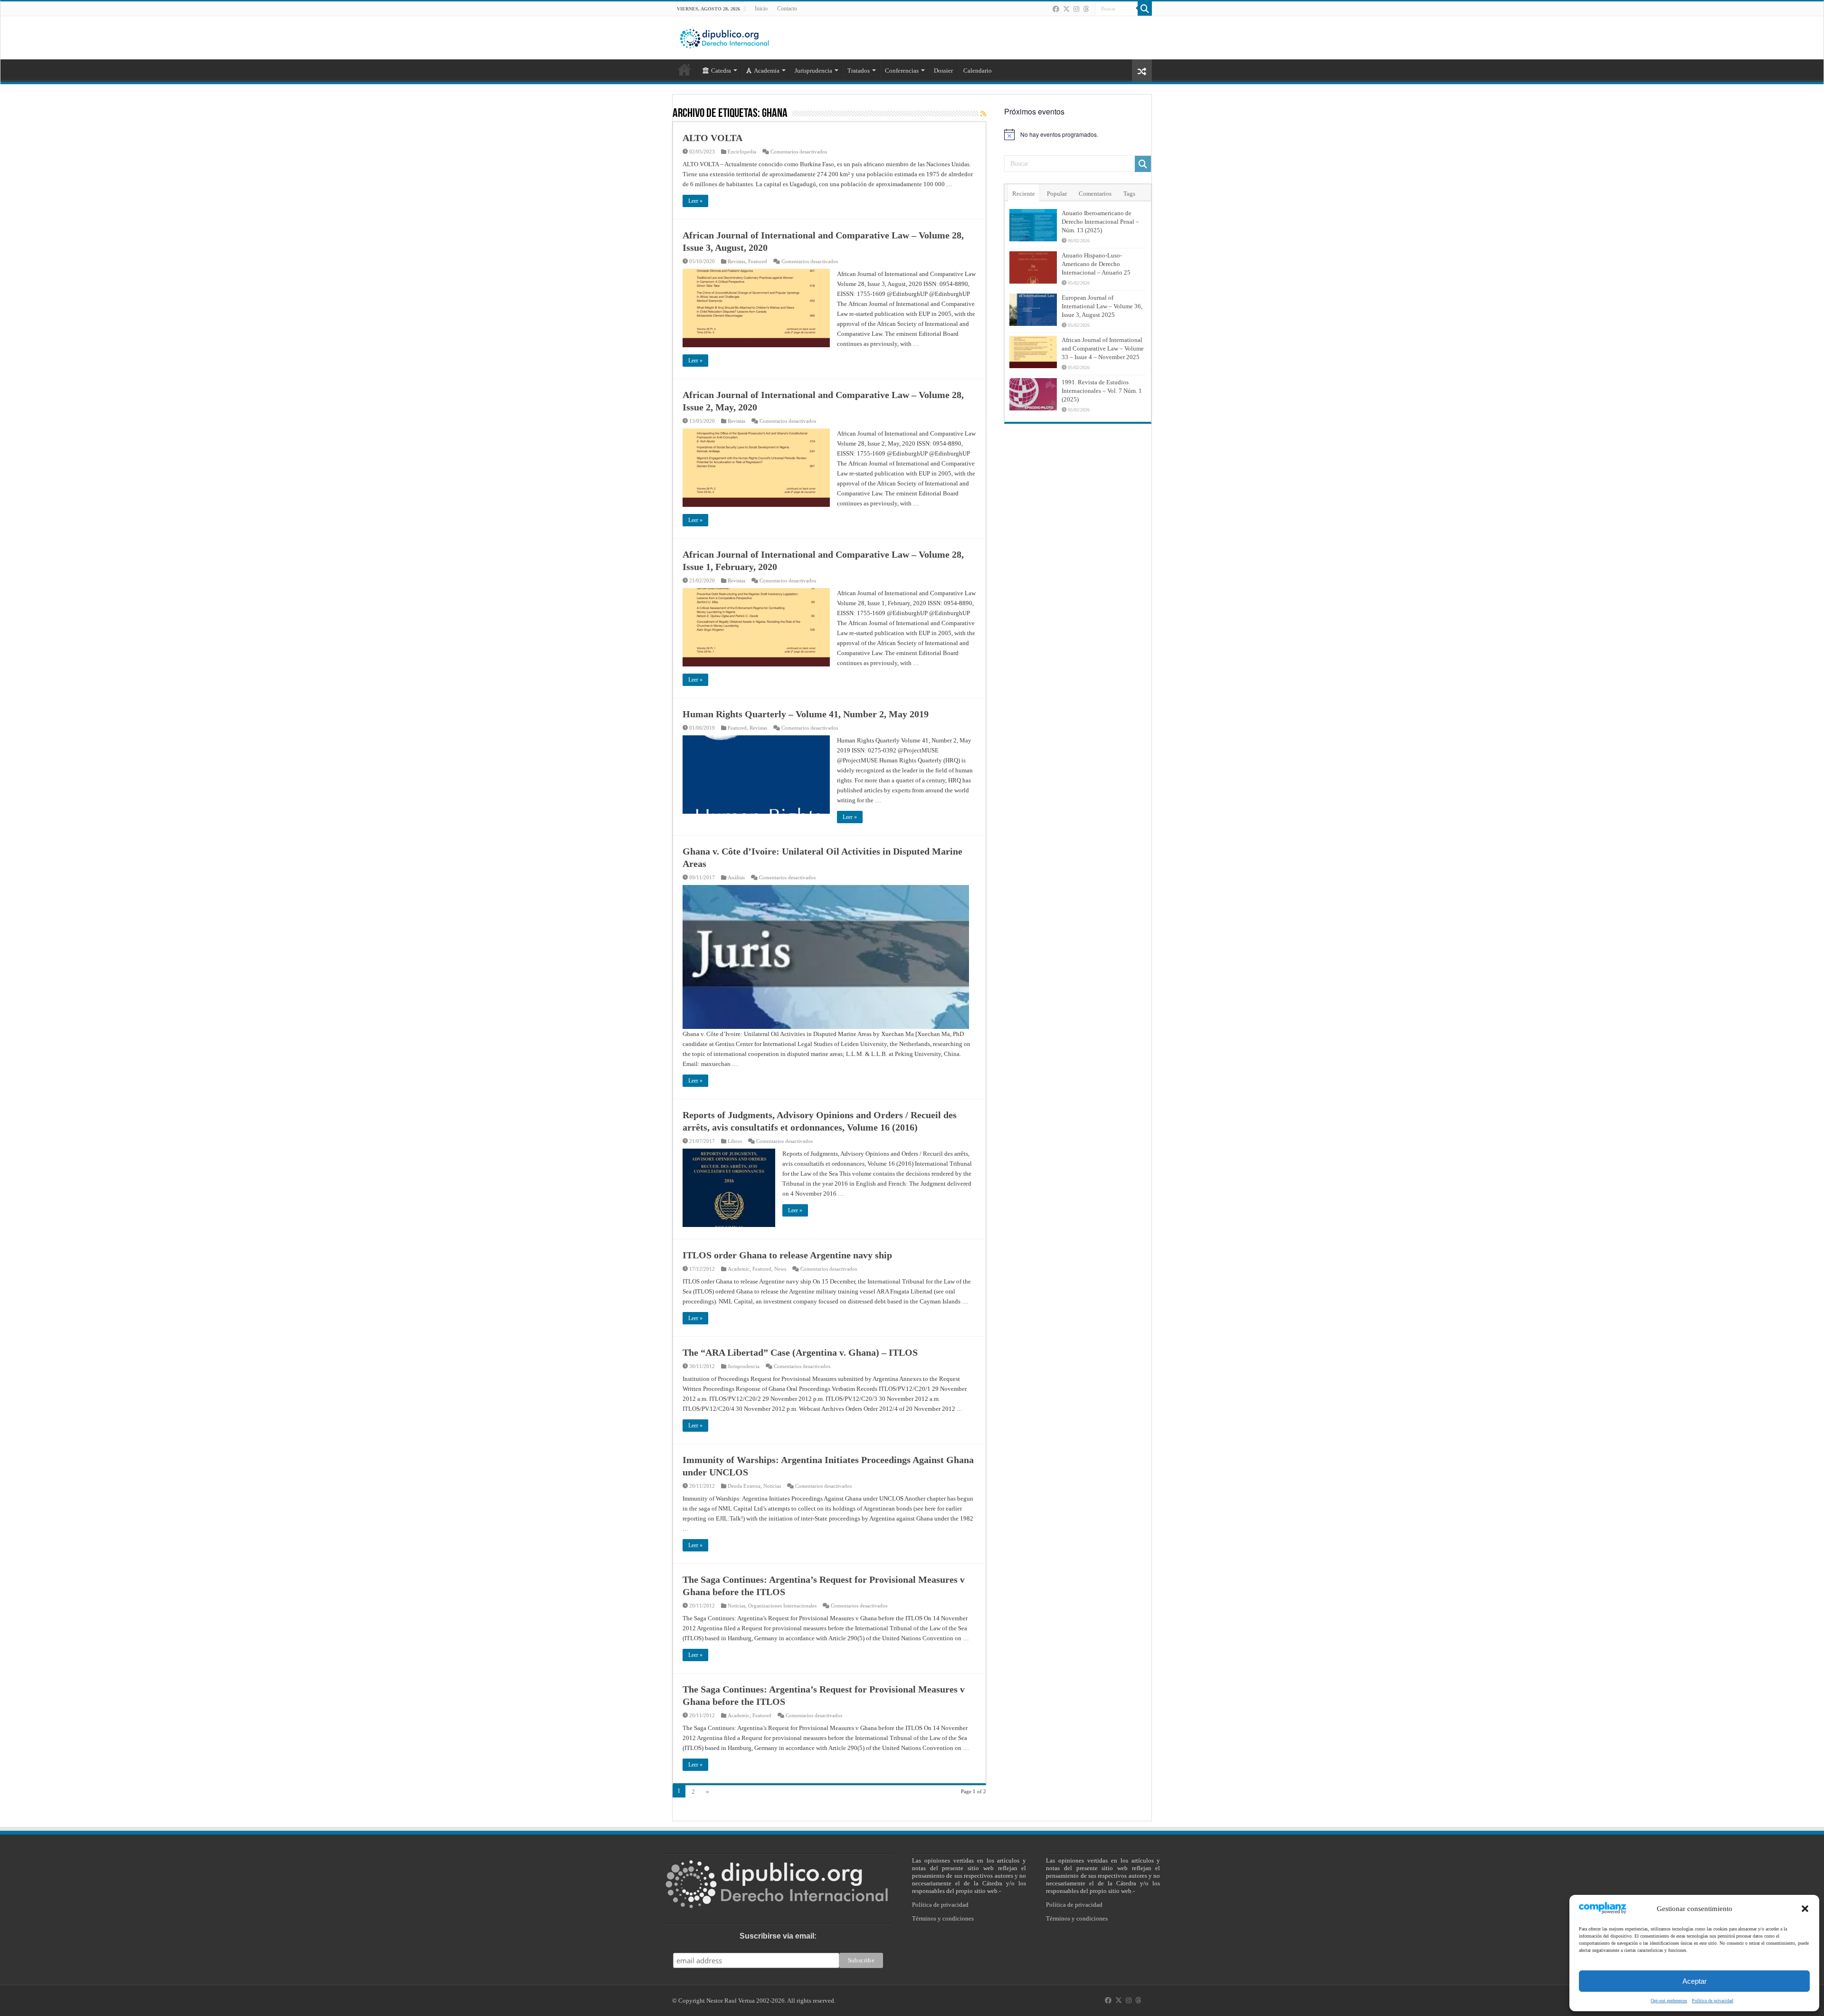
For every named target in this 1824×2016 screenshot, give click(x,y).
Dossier (943, 71)
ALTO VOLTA (712, 138)
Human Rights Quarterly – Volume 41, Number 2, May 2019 (806, 714)
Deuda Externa (744, 1486)
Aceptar (1695, 1981)
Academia (767, 71)
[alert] (1078, 134)
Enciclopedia (742, 152)
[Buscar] (1145, 9)
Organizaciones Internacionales (782, 1606)
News (780, 1269)
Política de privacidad (1713, 2001)
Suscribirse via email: (778, 1936)
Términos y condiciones (943, 1918)
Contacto (787, 9)
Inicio (761, 9)
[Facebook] (1056, 9)
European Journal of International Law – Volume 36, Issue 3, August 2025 (1102, 306)
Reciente (1024, 194)
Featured (758, 261)
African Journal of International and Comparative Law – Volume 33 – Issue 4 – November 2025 (1103, 348)
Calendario (978, 71)
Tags (1129, 194)
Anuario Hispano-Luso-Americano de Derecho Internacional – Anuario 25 (1096, 264)
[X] (1066, 9)
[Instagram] (1076, 9)
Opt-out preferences (1669, 2001)
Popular (1057, 194)
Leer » (695, 201)
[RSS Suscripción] (983, 114)
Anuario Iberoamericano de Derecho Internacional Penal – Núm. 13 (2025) (1100, 222)
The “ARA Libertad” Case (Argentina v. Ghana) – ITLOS (800, 1352)
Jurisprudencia (744, 1366)
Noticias (772, 1486)
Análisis (736, 877)
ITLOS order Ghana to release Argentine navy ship (787, 1255)
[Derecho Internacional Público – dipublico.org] (724, 37)
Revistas (736, 261)
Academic (739, 1269)
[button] (1805, 1909)
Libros (735, 1141)
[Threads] (1086, 9)
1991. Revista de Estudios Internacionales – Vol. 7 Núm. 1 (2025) (1102, 391)
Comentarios (1095, 194)
